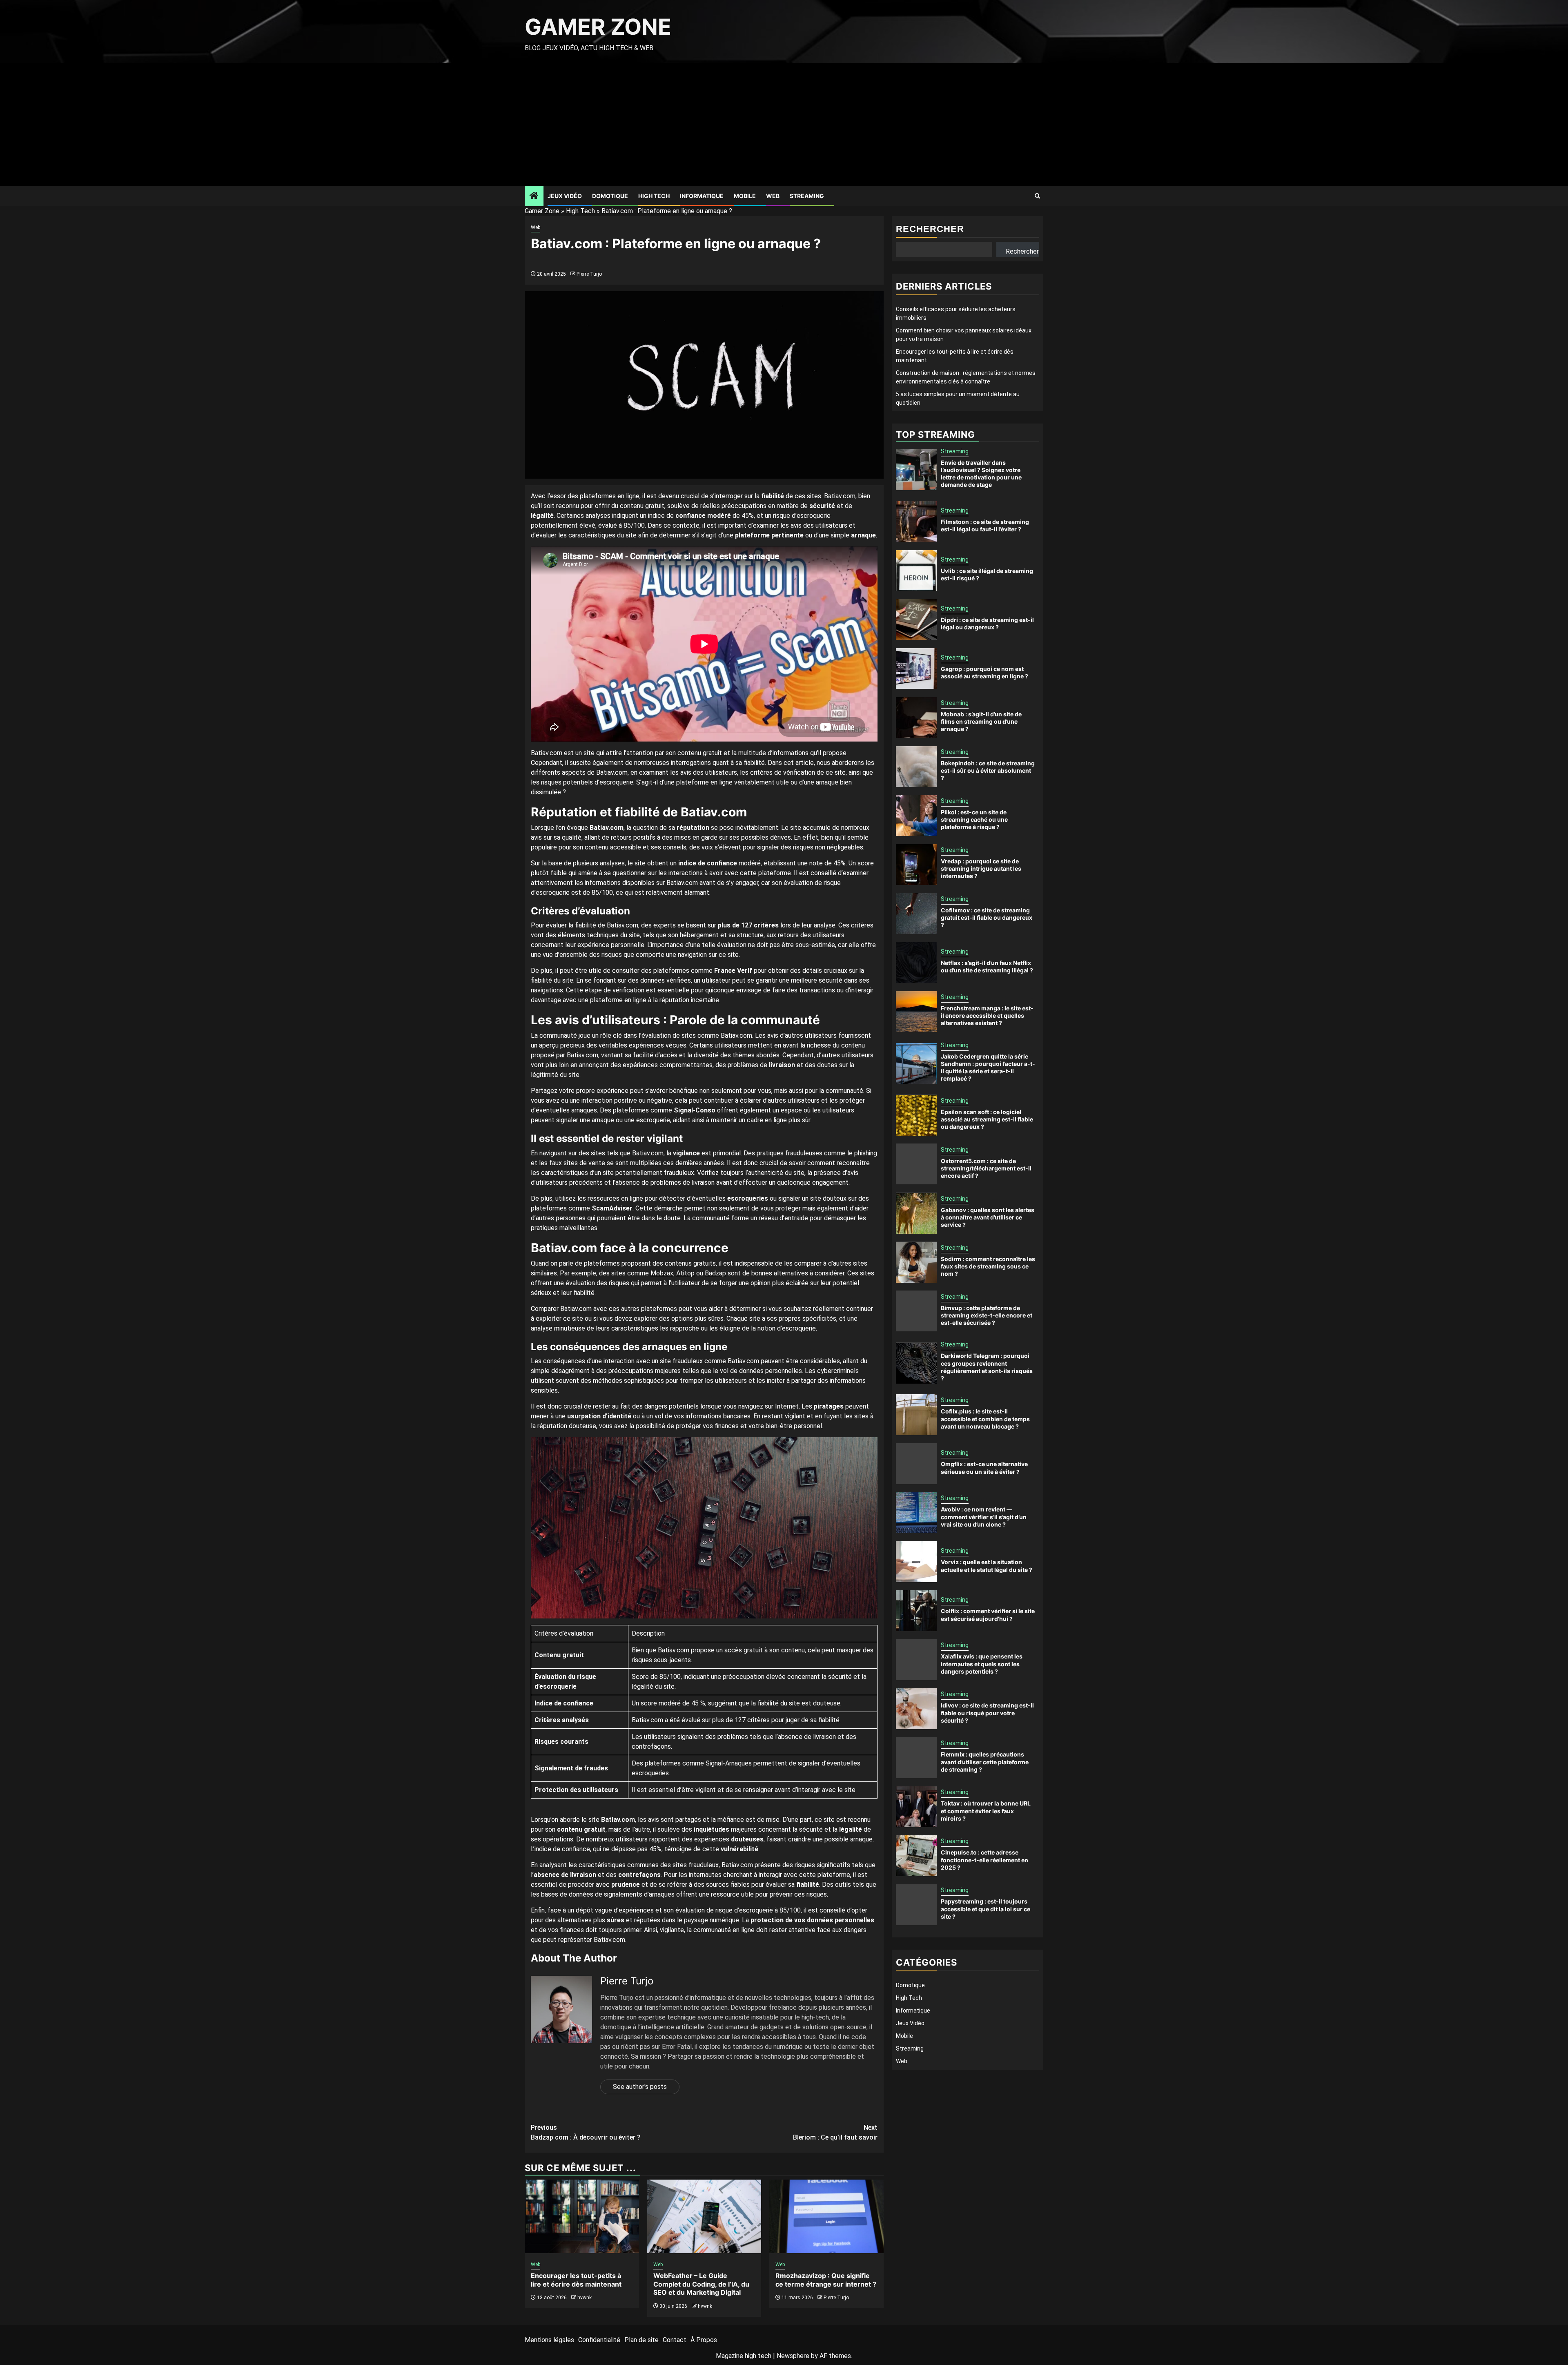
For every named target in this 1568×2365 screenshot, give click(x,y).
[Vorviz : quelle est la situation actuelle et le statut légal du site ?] (916, 1562)
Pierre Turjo (589, 274)
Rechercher (930, 229)
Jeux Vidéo (565, 196)
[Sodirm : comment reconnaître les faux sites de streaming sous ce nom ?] (916, 1262)
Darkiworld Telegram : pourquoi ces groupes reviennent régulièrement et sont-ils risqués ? (987, 1367)
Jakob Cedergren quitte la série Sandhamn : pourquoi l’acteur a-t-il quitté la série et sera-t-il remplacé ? (988, 1068)
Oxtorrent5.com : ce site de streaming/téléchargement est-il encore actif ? (986, 1168)
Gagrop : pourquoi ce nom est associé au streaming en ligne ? (984, 672)
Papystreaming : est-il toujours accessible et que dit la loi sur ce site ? (986, 1909)
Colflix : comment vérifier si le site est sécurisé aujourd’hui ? (988, 1615)
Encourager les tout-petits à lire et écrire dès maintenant (576, 2280)
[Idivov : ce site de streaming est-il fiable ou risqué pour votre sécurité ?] (916, 1709)
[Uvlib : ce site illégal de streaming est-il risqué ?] (916, 571)
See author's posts (640, 2087)
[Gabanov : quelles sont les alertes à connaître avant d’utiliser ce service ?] (916, 1213)
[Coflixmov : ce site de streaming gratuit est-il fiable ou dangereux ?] (916, 914)
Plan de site (641, 2340)
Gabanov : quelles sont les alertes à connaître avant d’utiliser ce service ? (988, 1217)
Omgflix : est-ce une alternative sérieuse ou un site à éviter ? (984, 1468)
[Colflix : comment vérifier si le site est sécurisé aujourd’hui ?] (916, 1611)
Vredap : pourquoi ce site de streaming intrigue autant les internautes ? (981, 868)
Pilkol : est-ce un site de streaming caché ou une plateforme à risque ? (974, 819)
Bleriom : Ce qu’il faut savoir (835, 2132)
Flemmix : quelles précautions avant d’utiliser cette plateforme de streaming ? (985, 1762)
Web (773, 196)
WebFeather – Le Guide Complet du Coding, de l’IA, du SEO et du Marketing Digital (701, 2284)
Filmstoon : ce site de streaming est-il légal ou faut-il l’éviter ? (985, 525)
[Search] (1037, 196)
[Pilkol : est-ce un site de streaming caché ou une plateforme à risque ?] (916, 816)
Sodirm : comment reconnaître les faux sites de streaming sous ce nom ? (988, 1266)
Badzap (715, 1273)
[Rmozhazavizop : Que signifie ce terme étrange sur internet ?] (826, 2216)
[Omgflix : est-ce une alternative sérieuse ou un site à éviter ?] (916, 1464)
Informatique (702, 196)
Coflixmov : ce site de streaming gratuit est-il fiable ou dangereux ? (987, 917)
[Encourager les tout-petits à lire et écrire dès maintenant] (582, 2216)
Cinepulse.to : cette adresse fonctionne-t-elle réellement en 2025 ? (984, 1860)
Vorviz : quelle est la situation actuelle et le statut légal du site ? (987, 1566)
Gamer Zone (598, 27)
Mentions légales (549, 2340)
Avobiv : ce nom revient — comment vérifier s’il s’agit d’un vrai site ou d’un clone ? (984, 1517)
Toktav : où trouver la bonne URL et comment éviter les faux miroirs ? (986, 1811)
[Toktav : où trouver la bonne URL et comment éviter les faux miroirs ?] (916, 1807)
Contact (675, 2340)
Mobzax (662, 1273)
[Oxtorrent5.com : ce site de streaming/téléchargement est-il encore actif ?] (916, 1164)
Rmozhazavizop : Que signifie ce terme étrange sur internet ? (826, 2280)
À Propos (704, 2340)
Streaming (807, 196)
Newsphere (793, 2356)
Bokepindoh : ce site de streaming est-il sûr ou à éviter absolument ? (988, 770)
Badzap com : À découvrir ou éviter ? (586, 2132)
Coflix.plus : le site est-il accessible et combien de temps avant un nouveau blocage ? (985, 1419)
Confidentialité (599, 2340)
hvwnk (585, 2298)
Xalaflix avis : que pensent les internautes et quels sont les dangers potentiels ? (982, 1664)
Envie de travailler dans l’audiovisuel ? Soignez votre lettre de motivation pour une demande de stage (981, 474)
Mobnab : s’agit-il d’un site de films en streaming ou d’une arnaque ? (981, 721)
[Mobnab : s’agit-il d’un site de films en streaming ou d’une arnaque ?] (916, 718)
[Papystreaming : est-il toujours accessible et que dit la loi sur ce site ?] (916, 1905)
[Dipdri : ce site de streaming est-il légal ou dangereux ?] (916, 620)
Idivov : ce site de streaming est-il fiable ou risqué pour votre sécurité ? (987, 1713)
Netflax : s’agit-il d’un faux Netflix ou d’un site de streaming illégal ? (987, 966)
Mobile (745, 196)
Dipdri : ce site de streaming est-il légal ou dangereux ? (987, 623)
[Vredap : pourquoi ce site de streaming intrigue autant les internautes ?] (916, 865)
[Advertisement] (784, 125)
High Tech (654, 196)
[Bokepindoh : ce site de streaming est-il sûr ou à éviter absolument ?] (916, 767)
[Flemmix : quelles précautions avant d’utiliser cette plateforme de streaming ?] (916, 1758)
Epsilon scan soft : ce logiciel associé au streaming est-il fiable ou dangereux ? (987, 1119)
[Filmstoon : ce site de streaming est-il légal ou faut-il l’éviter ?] (916, 522)
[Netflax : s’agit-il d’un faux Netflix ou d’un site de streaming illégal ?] (916, 963)
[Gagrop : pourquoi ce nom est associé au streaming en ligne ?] (916, 669)
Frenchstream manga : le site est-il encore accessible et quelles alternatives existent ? (987, 1015)
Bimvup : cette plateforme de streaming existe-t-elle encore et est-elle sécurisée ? (987, 1315)
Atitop (685, 1273)
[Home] (534, 196)
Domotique (610, 196)
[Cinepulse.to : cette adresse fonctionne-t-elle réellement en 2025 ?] (916, 1856)
